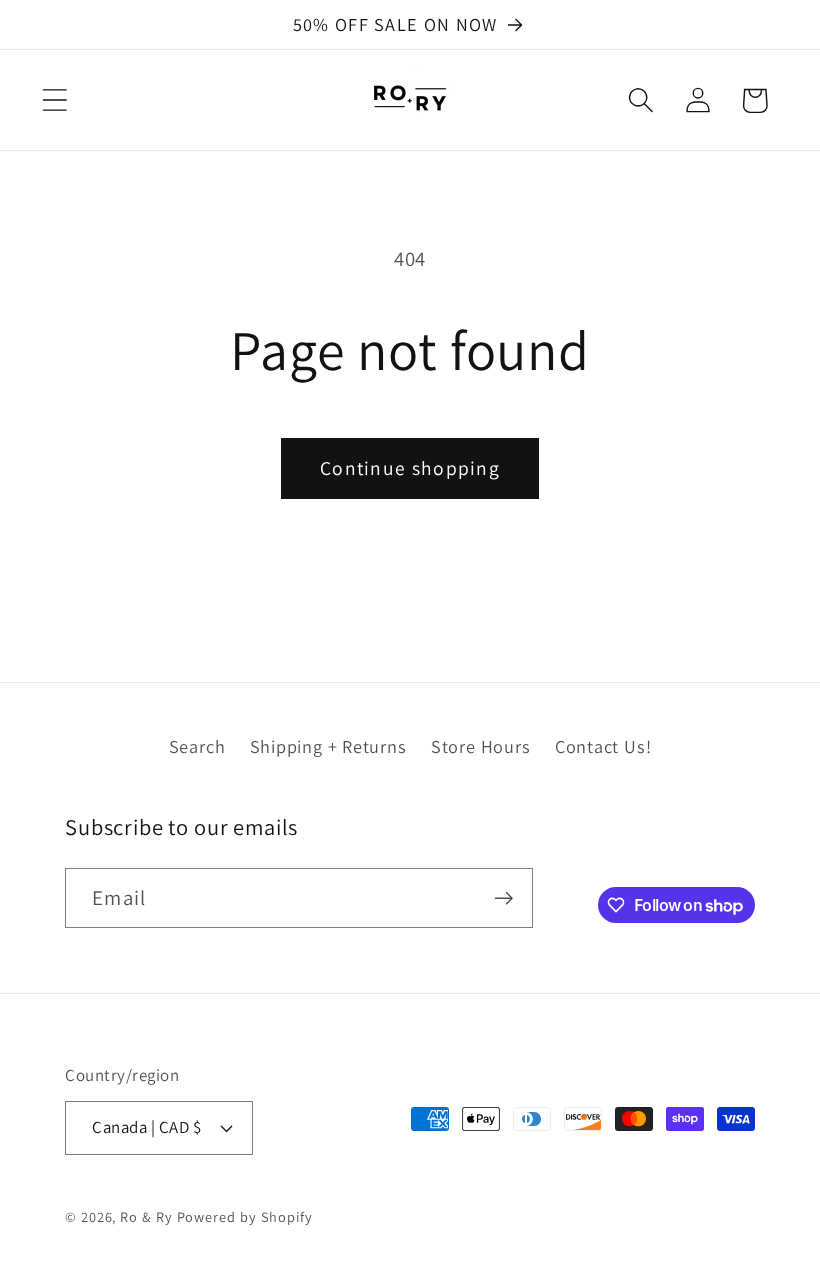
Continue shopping (410, 468)
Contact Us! (603, 746)
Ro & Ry (146, 1216)
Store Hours (481, 746)
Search (197, 746)
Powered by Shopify (245, 1216)
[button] (54, 100)
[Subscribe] (503, 898)
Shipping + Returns (328, 746)
